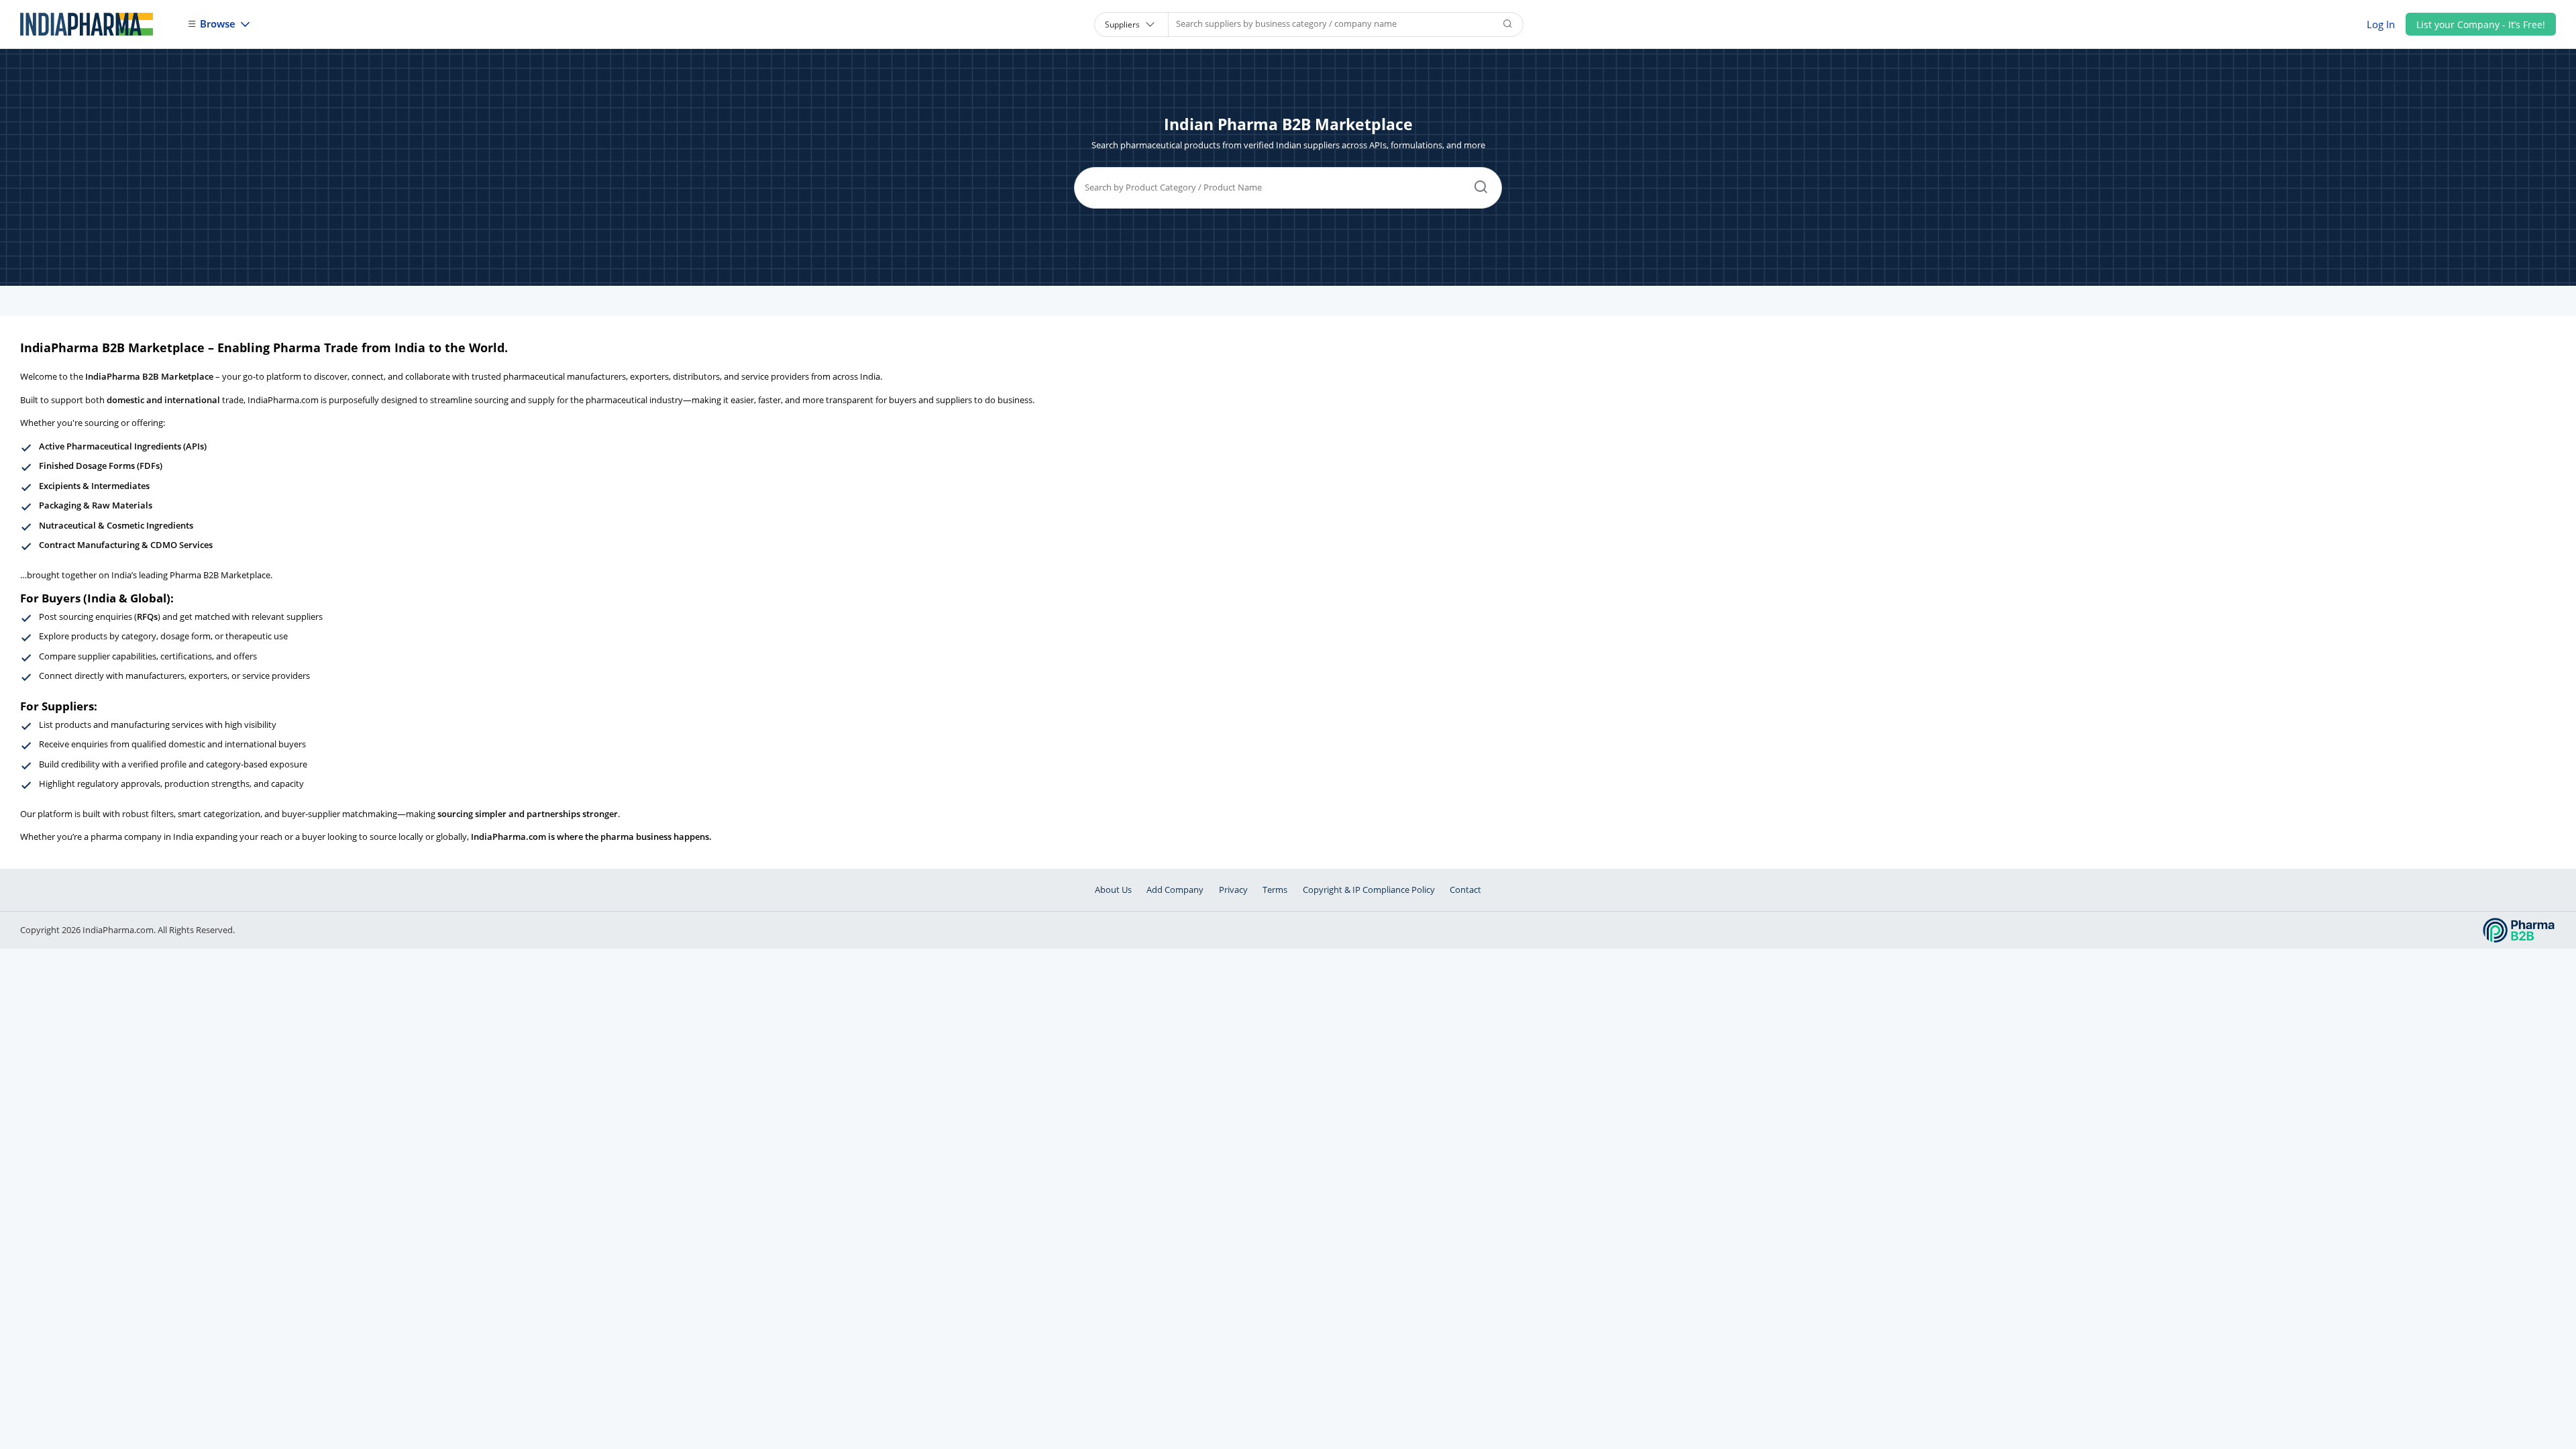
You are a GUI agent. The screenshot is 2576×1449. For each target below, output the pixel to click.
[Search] (1508, 24)
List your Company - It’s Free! (2481, 24)
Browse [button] (218, 23)
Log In (2381, 24)
